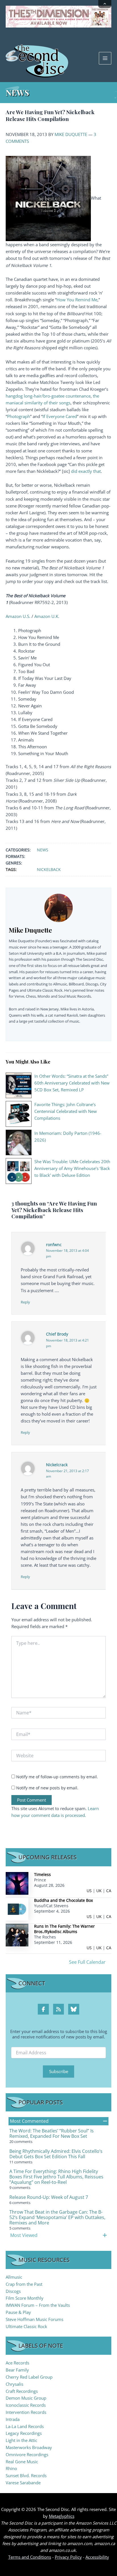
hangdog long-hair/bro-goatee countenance (48, 396)
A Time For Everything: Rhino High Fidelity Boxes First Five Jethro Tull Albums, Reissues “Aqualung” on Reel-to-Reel (56, 2177)
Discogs (13, 2291)
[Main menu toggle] (105, 58)
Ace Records (17, 2363)
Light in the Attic (21, 2440)
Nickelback (49, 869)
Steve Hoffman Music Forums (35, 2319)
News (43, 850)
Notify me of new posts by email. (47, 1788)
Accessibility (97, 2557)
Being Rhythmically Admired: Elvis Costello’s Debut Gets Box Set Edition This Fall (56, 2154)
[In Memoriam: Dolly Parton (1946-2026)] (19, 1142)
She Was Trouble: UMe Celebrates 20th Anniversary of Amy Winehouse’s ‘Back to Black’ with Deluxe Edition (72, 1168)
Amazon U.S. (18, 616)
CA (109, 1891)
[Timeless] (17, 1883)
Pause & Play (18, 2312)
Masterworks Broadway (29, 2447)
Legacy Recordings (24, 2433)
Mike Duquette (71, 134)
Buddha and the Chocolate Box (63, 1900)
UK (99, 1891)
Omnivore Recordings (27, 2454)
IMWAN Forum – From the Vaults (38, 2305)
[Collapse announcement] (105, 4)
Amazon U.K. (47, 616)
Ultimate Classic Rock (26, 2326)
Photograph (19, 416)
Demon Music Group (26, 2398)
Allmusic (14, 2277)
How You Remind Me (77, 300)
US (89, 1891)
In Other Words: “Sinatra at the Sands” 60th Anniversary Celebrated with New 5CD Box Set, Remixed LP (72, 1083)
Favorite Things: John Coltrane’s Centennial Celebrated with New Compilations (66, 1111)
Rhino (11, 2468)
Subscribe (59, 2071)
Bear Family (17, 2370)
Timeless (42, 1874)
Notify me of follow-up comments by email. (57, 1777)
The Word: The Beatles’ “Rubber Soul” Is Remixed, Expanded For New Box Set (52, 2133)
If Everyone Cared (60, 416)
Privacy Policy (68, 2557)
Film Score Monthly (25, 2298)
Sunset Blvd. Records (26, 2475)
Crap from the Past (24, 2284)
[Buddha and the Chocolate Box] (17, 1909)
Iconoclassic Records (26, 2405)
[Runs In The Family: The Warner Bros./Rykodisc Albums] (17, 1935)
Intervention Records (26, 2412)
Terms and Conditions (30, 2557)
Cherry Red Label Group (29, 2377)
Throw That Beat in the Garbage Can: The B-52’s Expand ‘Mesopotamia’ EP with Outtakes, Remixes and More (57, 2217)
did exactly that (86, 471)
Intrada (13, 2419)
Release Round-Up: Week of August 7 (49, 2197)
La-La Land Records (25, 2426)
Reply (25, 1302)
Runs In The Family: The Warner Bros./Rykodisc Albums (64, 1929)
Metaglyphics (62, 2516)
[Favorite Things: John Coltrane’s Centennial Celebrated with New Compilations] (19, 1113)
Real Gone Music (22, 2462)
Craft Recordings (22, 2391)
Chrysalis (14, 2384)
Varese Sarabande (23, 2483)
